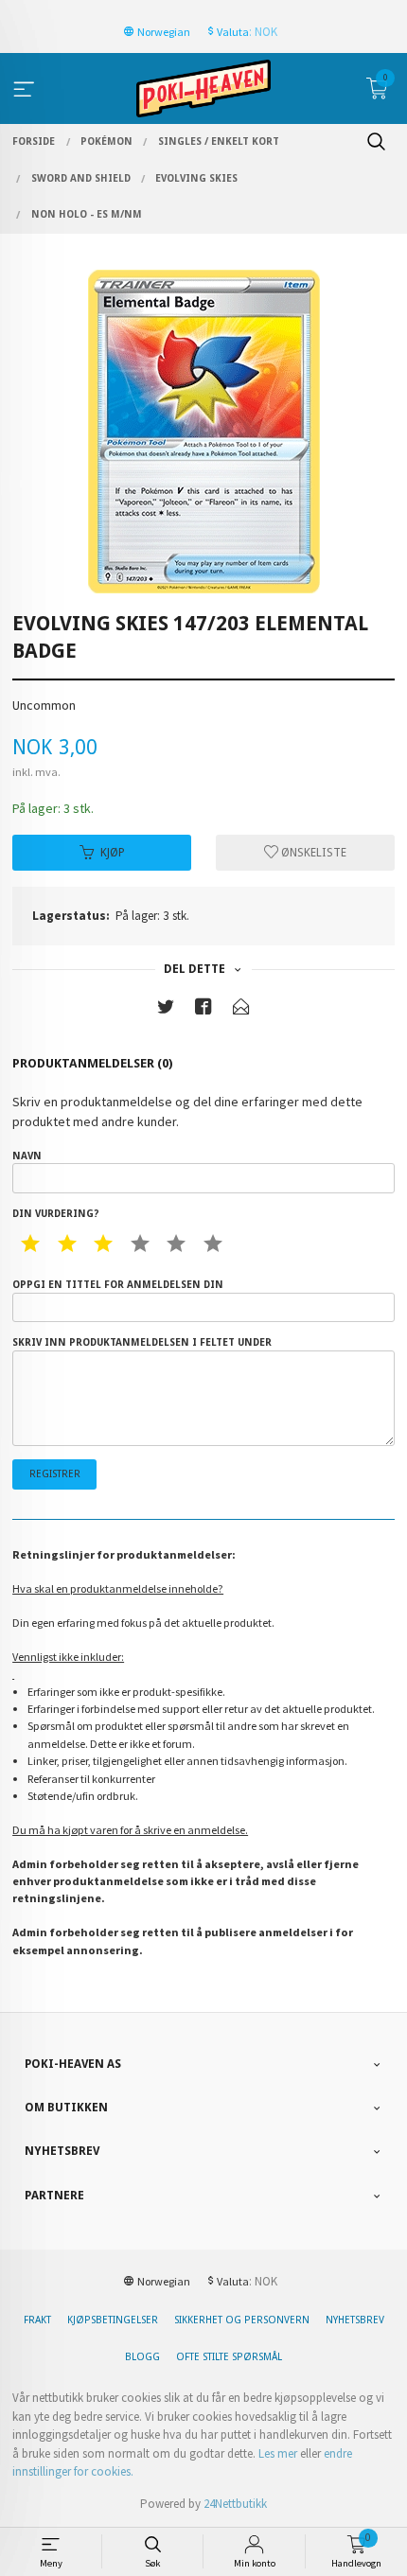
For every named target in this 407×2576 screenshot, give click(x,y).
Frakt (37, 2320)
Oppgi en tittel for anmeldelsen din (118, 1285)
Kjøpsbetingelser (113, 2320)
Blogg (142, 2357)
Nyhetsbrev (355, 2320)
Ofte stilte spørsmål (229, 2357)
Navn (27, 1156)
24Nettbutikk (235, 2504)
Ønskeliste (312, 853)
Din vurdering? (55, 1214)
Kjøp (113, 853)
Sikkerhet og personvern (242, 2320)
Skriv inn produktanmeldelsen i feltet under (142, 1342)
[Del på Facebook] (203, 1010)
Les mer (278, 2453)
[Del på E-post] (241, 1010)
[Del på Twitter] (166, 1010)
